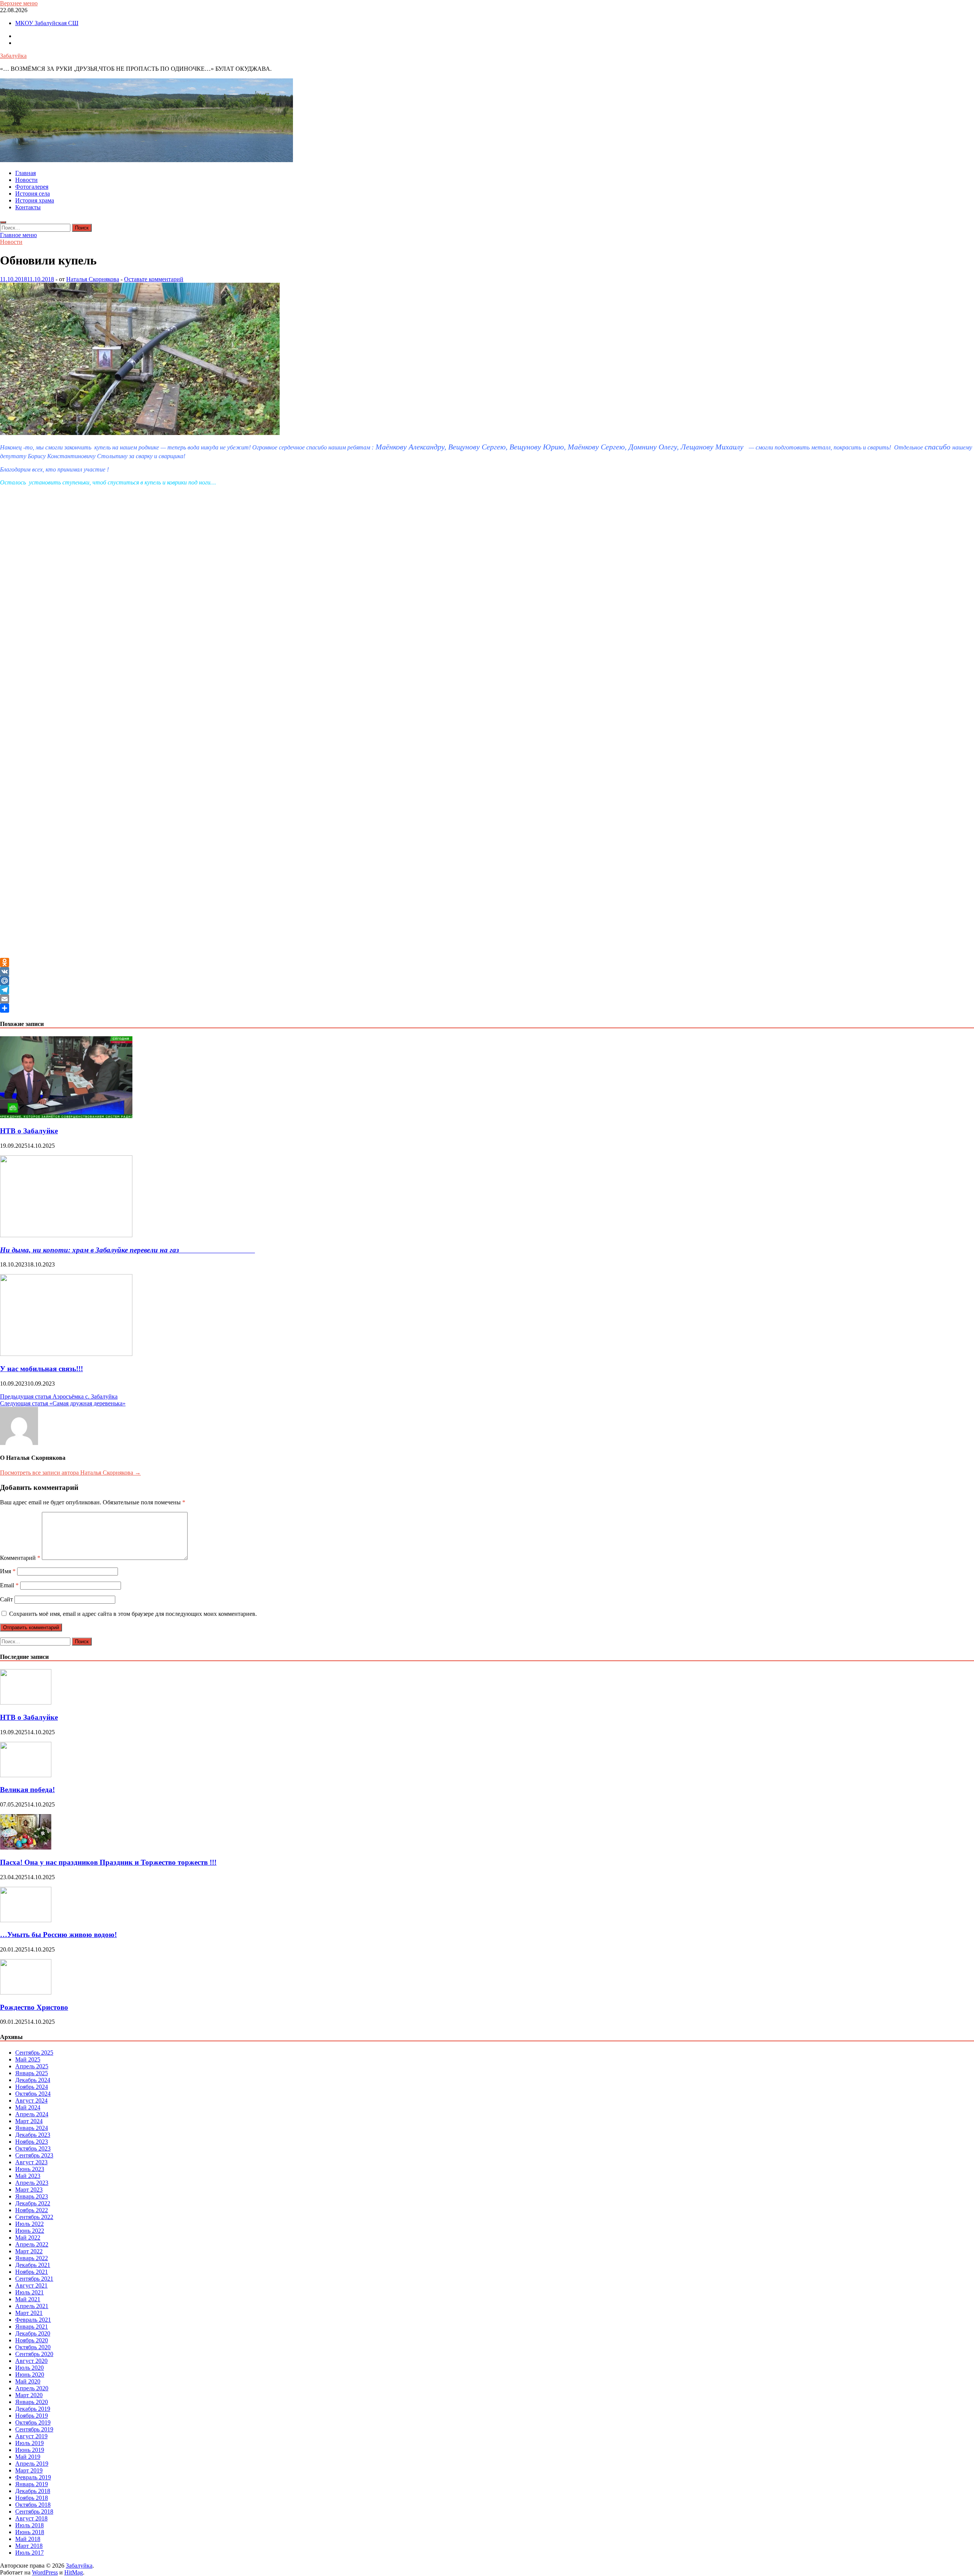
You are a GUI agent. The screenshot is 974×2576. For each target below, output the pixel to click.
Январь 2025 (32, 2073)
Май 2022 (28, 2237)
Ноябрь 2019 (32, 2416)
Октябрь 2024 (33, 2094)
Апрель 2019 (32, 2464)
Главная (25, 173)
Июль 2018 (29, 2525)
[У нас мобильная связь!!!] (66, 1354)
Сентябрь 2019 (34, 2429)
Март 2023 (29, 2190)
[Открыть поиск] (3, 222)
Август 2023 (31, 2162)
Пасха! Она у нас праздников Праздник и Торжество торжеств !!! (108, 1862)
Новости (26, 180)
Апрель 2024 (32, 2114)
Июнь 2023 (30, 2169)
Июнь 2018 (30, 2532)
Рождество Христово (34, 2007)
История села (33, 194)
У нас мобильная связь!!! (41, 1369)
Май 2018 (28, 2539)
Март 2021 (29, 2313)
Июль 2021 (29, 2292)
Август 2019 (31, 2436)
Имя (8, 1571)
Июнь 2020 (30, 2374)
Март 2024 (29, 2121)
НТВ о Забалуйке (29, 1131)
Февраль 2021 (33, 2320)
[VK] (487, 972)
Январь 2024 (32, 2128)
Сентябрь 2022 (34, 2217)
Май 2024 (28, 2107)
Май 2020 (28, 2381)
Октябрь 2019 (33, 2422)
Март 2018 (29, 2546)
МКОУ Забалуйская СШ (47, 23)
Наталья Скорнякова (93, 279)
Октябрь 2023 (33, 2148)
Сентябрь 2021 (34, 2279)
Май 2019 (28, 2457)
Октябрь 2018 (33, 2505)
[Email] (487, 999)
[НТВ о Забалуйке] (66, 1116)
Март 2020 (29, 2395)
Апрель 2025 (32, 2066)
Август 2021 (31, 2285)
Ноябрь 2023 (32, 2142)
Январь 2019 (32, 2484)
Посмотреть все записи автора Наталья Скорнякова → (70, 1473)
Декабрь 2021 (33, 2265)
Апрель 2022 (32, 2244)
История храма (35, 200)
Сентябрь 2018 (34, 2511)
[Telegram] (487, 990)
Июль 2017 (29, 2553)
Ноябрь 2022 (32, 2210)
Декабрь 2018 (33, 2491)
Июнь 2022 (30, 2231)
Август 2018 (31, 2518)
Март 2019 (29, 2470)
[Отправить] (487, 1008)
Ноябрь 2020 (32, 2340)
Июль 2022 (29, 2224)
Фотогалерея (32, 187)
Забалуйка (13, 56)
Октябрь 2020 (33, 2347)
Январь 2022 (32, 2258)
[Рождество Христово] (26, 1992)
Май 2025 (28, 2059)
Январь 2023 (32, 2196)
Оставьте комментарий (154, 279)
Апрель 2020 (32, 2388)
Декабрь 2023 (33, 2135)
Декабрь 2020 (33, 2333)
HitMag (74, 2572)
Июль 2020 (29, 2368)
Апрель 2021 (32, 2306)
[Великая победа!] (26, 1775)
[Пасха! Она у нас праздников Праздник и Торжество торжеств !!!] (26, 1847)
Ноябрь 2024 (32, 2087)
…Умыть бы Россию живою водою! (58, 1935)
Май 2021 (28, 2299)
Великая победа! (27, 1790)
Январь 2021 (32, 2327)
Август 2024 (31, 2100)
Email (9, 1585)
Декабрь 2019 (33, 2409)
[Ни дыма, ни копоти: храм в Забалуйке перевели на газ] (66, 1235)
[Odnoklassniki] (487, 962)
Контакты (28, 207)
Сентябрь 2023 (34, 2155)
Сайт (6, 1599)
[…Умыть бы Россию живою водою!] (26, 1920)
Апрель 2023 (32, 2183)
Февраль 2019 (33, 2477)
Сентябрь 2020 (34, 2354)
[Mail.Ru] (487, 981)
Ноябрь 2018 (32, 2498)
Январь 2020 (32, 2402)
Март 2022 (29, 2251)
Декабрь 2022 (33, 2203)
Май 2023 (28, 2176)
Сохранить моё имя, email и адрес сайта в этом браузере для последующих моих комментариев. (133, 1614)
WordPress (45, 2572)
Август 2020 (31, 2361)
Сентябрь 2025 (34, 2053)
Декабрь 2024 (33, 2080)
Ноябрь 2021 (32, 2272)
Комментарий (20, 1558)
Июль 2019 (29, 2443)
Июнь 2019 (30, 2450)
